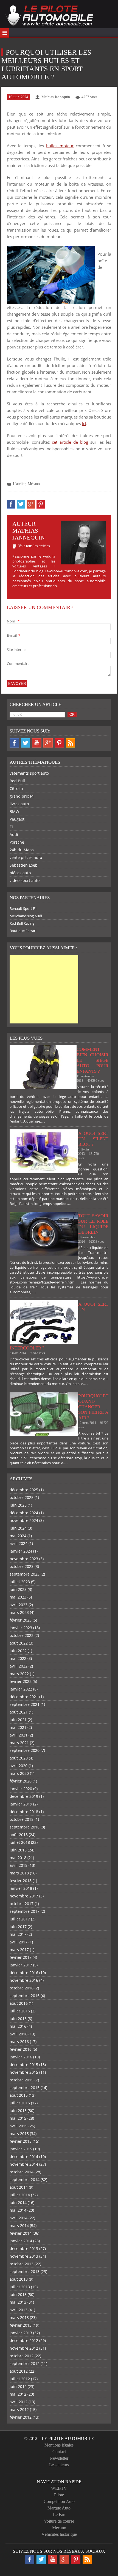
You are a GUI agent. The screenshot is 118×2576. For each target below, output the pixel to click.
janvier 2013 (21, 2333)
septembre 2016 (25, 1996)
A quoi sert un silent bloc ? (93, 1139)
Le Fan (59, 2515)
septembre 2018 (25, 1827)
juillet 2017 (20, 1919)
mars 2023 (19, 1612)
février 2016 (21, 2049)
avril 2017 (19, 1942)
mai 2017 (18, 1934)
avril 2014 (19, 2218)
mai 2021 (18, 1727)
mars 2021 (19, 1743)
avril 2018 (19, 1865)
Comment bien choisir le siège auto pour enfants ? (92, 1060)
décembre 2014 (24, 2157)
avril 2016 (19, 2034)
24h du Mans (22, 850)
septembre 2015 (25, 2088)
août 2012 (19, 2371)
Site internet (17, 650)
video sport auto (25, 880)
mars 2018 (19, 1873)
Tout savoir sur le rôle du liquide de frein (93, 1224)
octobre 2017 (22, 1904)
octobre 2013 (22, 2264)
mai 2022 (18, 1658)
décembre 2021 (24, 1697)
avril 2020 (19, 1766)
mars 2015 (19, 2134)
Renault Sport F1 (23, 908)
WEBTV (59, 2488)
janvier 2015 (21, 2149)
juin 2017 (18, 1927)
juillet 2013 (20, 2287)
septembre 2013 (25, 2271)
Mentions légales (59, 2445)
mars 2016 (19, 2042)
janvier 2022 (21, 1689)
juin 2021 (18, 1720)
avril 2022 (19, 1666)
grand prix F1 (22, 796)
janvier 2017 (21, 1965)
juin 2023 (18, 1589)
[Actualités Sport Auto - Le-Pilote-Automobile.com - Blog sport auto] (49, 16)
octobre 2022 (22, 1635)
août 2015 (19, 2095)
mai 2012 (18, 2394)
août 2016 (19, 2003)
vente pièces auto (26, 857)
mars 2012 (19, 2409)
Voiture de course (59, 2521)
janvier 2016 (21, 2057)
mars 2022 (19, 1674)
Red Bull (17, 781)
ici (84, 423)
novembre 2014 (24, 2164)
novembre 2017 (24, 1896)
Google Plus (48, 743)
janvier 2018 (21, 1888)
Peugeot (17, 819)
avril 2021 (19, 1735)
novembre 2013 (24, 2256)
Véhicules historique (59, 2534)
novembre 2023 (24, 1559)
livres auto (19, 804)
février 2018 (21, 1881)
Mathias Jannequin (56, 97)
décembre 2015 (24, 2065)
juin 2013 (18, 2294)
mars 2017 (19, 1950)
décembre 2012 (24, 2340)
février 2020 (21, 1781)
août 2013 (19, 2279)
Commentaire (18, 664)
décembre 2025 (24, 1490)
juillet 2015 (20, 2103)
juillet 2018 (20, 1842)
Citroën (16, 788)
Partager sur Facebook (11, 504)
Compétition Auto (59, 2501)
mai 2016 (18, 2026)
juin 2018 (18, 1850)
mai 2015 (18, 2118)
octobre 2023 (22, 1566)
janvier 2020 (21, 1789)
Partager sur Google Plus (31, 504)
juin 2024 (18, 1528)
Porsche (17, 842)
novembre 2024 (24, 1520)
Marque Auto (59, 2508)
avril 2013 (19, 2310)
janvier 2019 (21, 1804)
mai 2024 (18, 1536)
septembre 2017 (25, 1911)
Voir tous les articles (34, 546)
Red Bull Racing (22, 923)
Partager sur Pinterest (41, 504)
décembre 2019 (24, 1796)
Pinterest (59, 743)
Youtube (37, 743)
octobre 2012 (22, 2356)
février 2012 (21, 2417)
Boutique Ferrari (23, 931)
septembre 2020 (25, 1750)
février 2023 (21, 1620)
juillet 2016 (20, 2011)
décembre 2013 (24, 2248)
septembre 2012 (25, 2363)
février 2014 (21, 2233)
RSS (71, 743)
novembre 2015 (24, 2072)
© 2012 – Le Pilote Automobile (59, 2438)
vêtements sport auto (29, 773)
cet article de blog (70, 442)
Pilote (59, 2495)
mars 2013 (19, 2317)
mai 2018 (18, 1858)
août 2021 (19, 1712)
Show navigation (5, 33)
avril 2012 (19, 2402)
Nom (13, 621)
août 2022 (19, 1643)
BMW (14, 811)
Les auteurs (59, 2465)
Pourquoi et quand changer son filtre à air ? (93, 1407)
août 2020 (19, 1758)
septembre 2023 (25, 1574)
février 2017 (21, 1957)
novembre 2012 (24, 2348)
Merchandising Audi (26, 916)
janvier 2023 (21, 1628)
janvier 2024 (21, 1551)
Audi (14, 834)
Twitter (26, 743)
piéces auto (20, 873)
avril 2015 (19, 2126)
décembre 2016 (24, 1973)
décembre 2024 (24, 1513)
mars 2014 (19, 2225)
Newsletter (59, 2458)
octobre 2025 (22, 1497)
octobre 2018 (22, 1819)
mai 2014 (18, 2210)
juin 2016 (18, 2019)
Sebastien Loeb (24, 865)
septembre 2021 (25, 1704)
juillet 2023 (20, 1582)
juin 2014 (18, 2203)
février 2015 (21, 2141)
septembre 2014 (25, 2180)
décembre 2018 (24, 1812)
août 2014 (19, 2187)
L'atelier (19, 484)
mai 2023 (18, 1597)
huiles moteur (60, 146)
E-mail (13, 635)
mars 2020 (19, 1773)
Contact (59, 2452)
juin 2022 (18, 1651)
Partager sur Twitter (21, 504)
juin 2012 (18, 2386)
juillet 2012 (20, 2379)
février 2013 (21, 2325)
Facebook (14, 743)
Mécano (34, 484)
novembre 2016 (24, 1980)
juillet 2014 (20, 2195)
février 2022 (21, 1681)
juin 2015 (18, 2111)
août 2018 (19, 1835)
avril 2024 (19, 1543)
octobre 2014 (22, 2172)
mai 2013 (18, 2302)
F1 (12, 827)
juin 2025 (18, 1505)
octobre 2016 (22, 1988)
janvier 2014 (21, 2241)
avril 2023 (19, 1605)
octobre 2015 (22, 2080)
